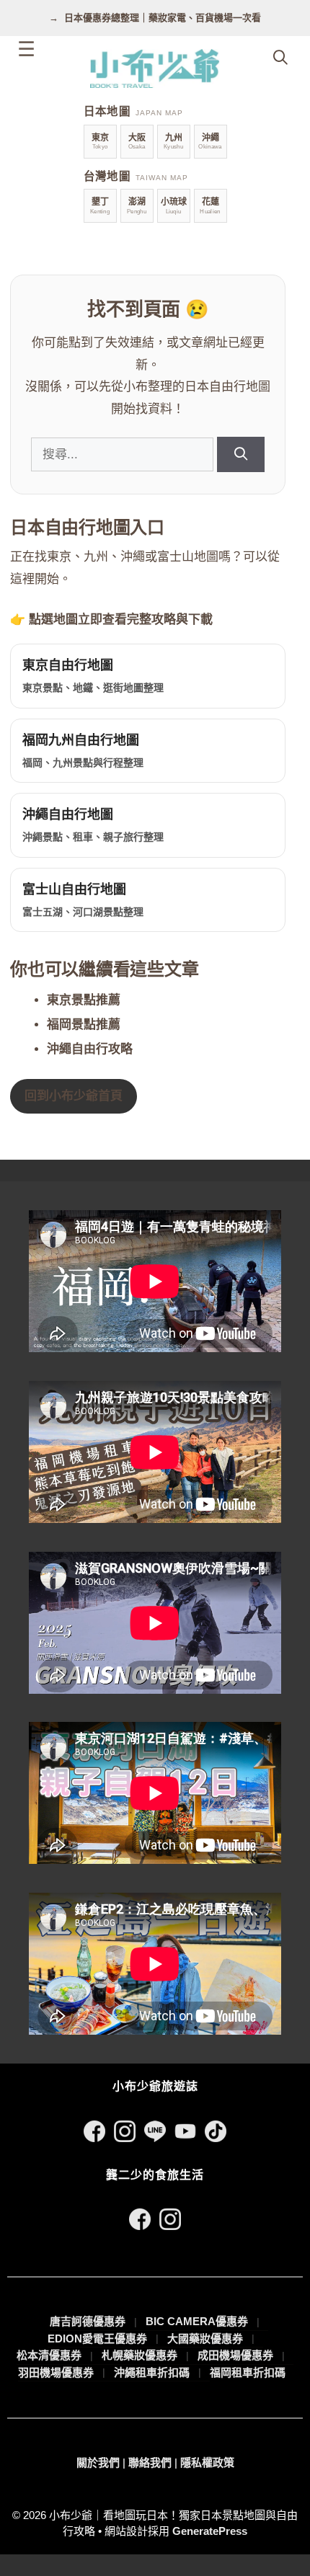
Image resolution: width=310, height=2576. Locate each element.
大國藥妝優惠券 (205, 2339)
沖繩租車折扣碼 (152, 2372)
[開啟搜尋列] (280, 58)
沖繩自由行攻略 (90, 1049)
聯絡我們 (150, 2462)
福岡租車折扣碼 (248, 2372)
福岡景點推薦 (84, 1025)
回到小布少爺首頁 (74, 1096)
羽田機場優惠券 (56, 2372)
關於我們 (98, 2462)
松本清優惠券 (49, 2355)
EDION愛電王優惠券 (97, 2339)
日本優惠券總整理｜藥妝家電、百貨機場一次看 (163, 18)
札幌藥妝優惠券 (139, 2355)
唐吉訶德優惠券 (88, 2321)
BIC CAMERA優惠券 (197, 2321)
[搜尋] (240, 454)
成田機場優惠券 (235, 2355)
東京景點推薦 (84, 1000)
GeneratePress (210, 2531)
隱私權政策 (207, 2462)
